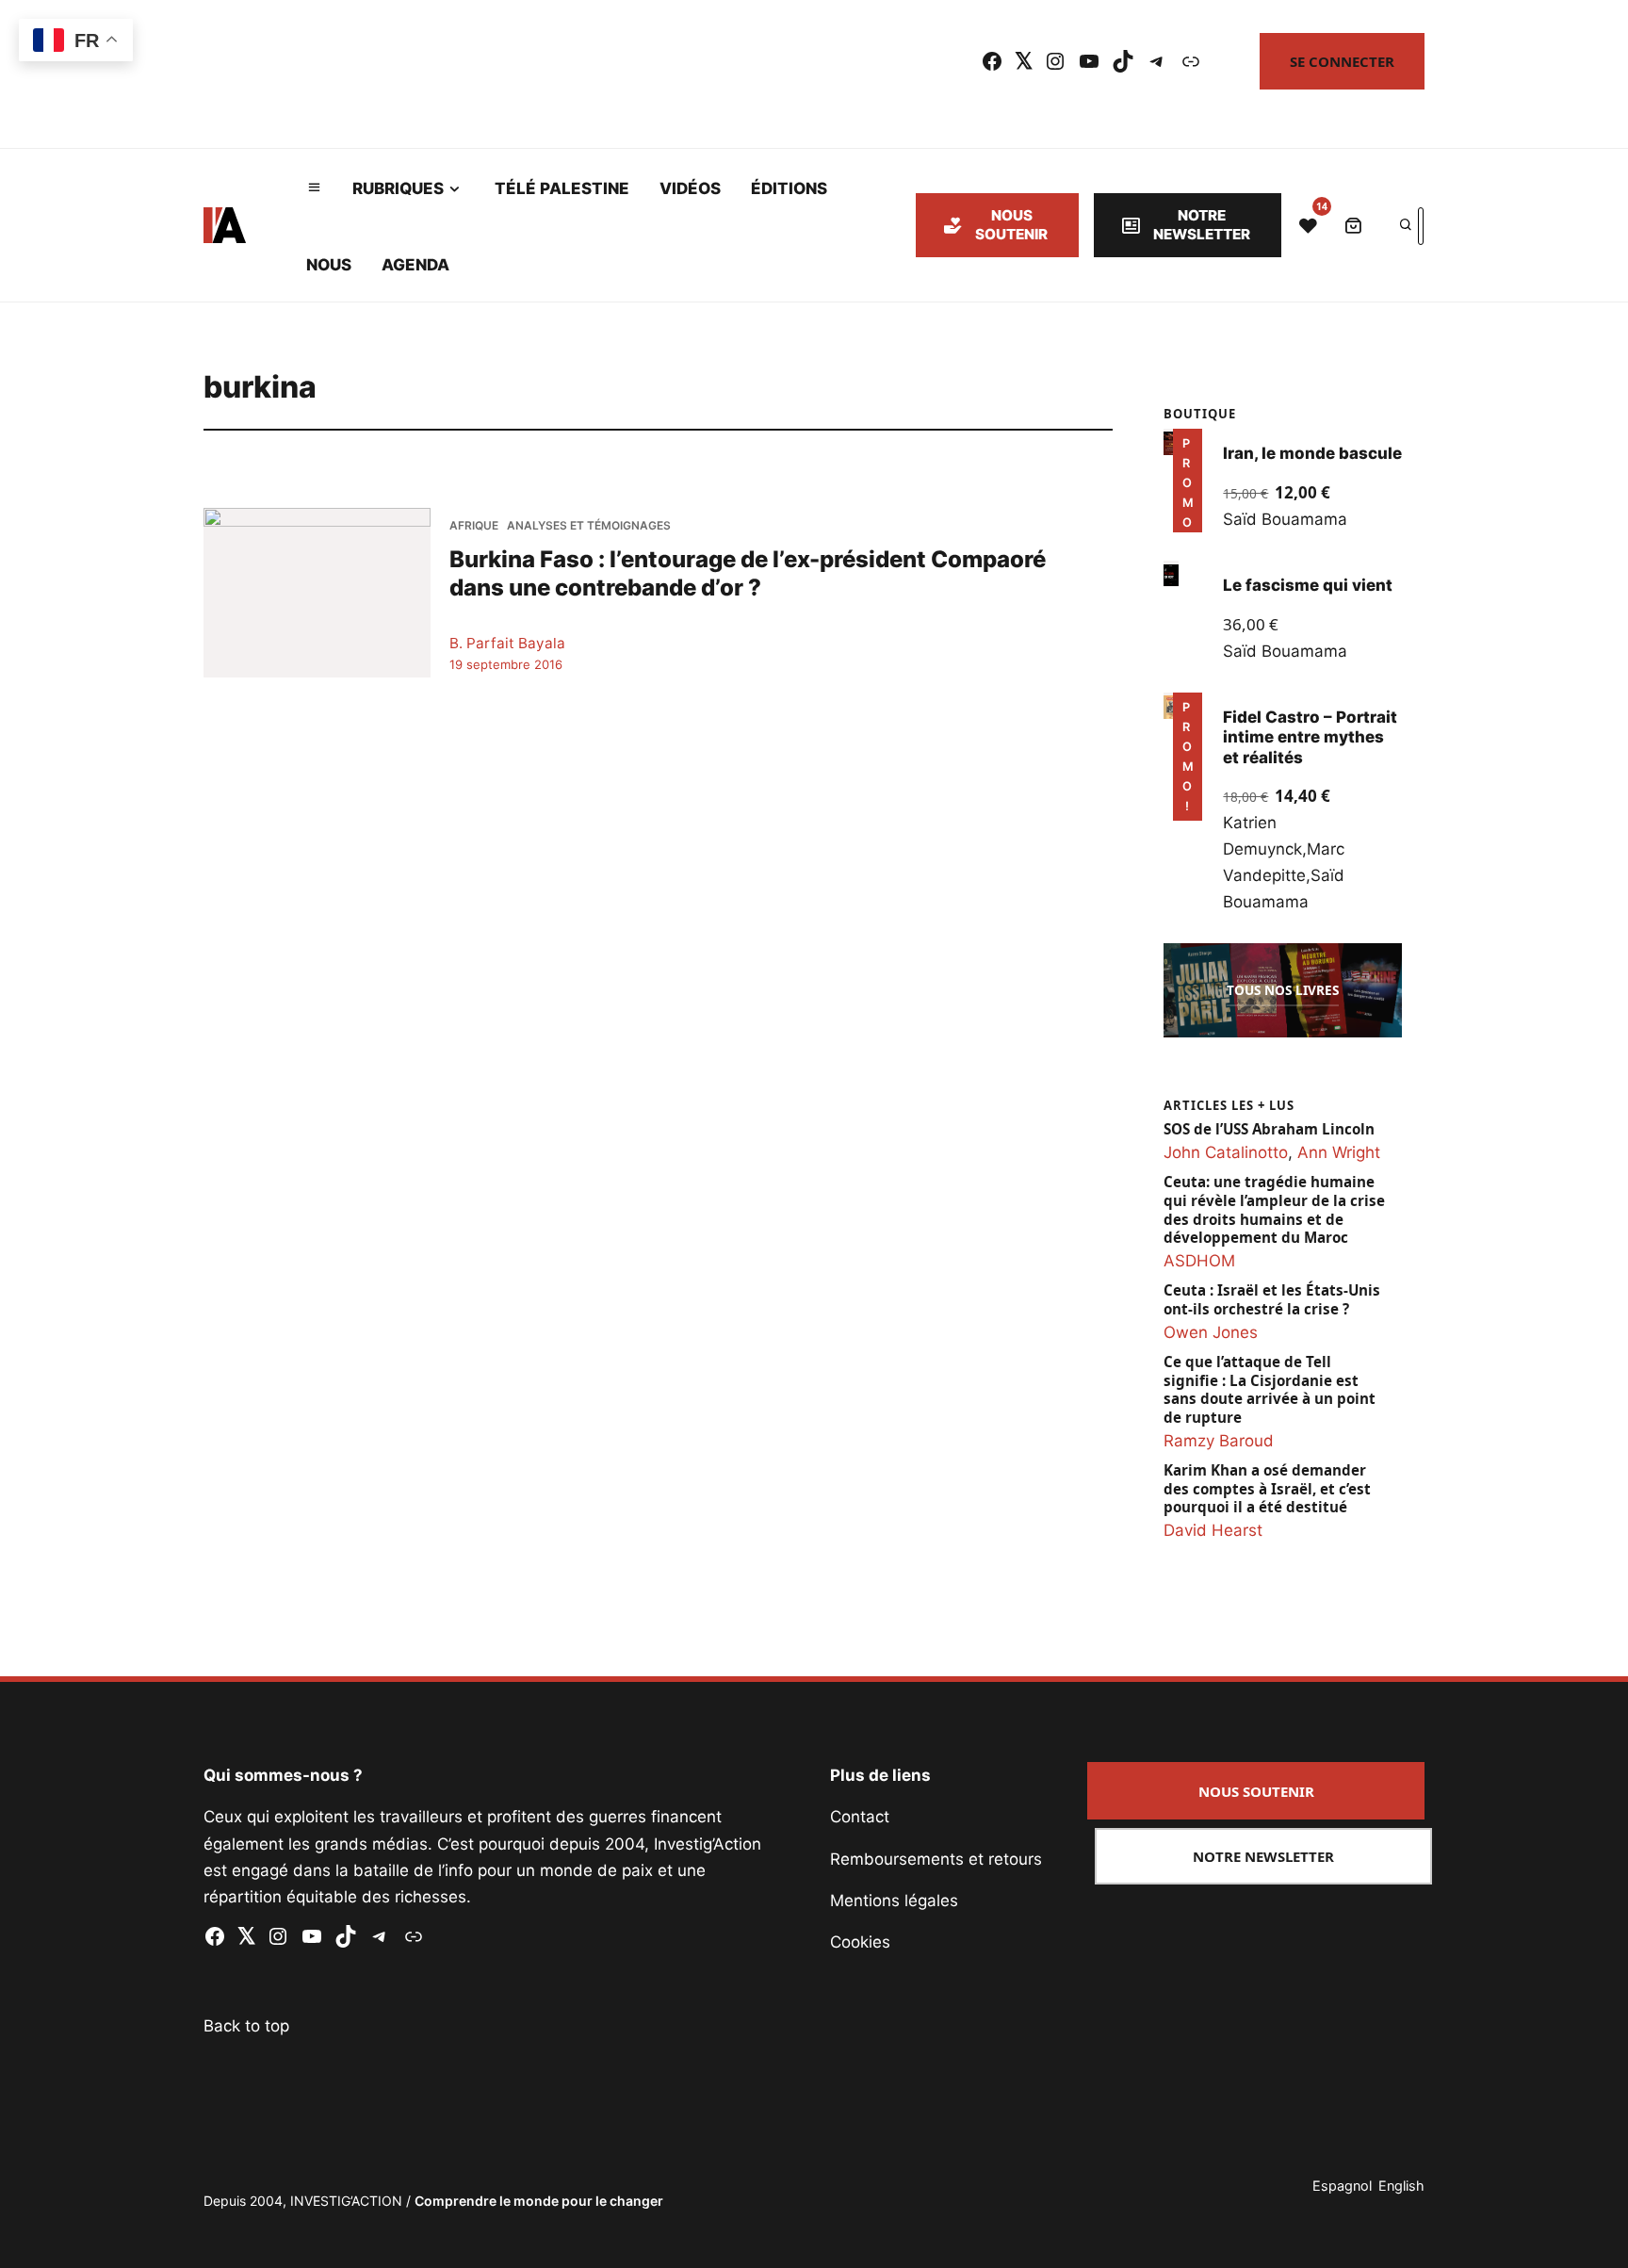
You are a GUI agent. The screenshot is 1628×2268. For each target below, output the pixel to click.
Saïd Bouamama (1285, 519)
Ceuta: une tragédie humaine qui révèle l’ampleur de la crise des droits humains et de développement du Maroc (1274, 1210)
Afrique (474, 525)
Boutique (1200, 414)
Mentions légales (894, 1901)
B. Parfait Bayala (507, 642)
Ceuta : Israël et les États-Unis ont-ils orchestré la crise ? (1272, 1300)
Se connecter (1342, 61)
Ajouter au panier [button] (1185, 506)
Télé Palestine (562, 188)
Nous (329, 265)
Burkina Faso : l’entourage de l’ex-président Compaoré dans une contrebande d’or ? (748, 572)
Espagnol (1342, 2186)
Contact (860, 1817)
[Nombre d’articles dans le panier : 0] (1353, 225)
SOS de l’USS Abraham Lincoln (1269, 1129)
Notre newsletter (1202, 225)
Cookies (860, 1942)
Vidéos (690, 188)
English (1401, 2186)
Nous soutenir (1011, 225)
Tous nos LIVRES (1283, 990)
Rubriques (398, 188)
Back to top (246, 2026)
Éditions (789, 188)
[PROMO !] (1171, 706)
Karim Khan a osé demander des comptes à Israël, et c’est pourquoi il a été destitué (1267, 1489)
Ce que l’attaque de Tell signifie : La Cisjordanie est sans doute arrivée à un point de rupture (1270, 1390)
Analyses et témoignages (589, 525)
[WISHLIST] (1308, 225)
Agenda (415, 265)
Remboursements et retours (936, 1859)
